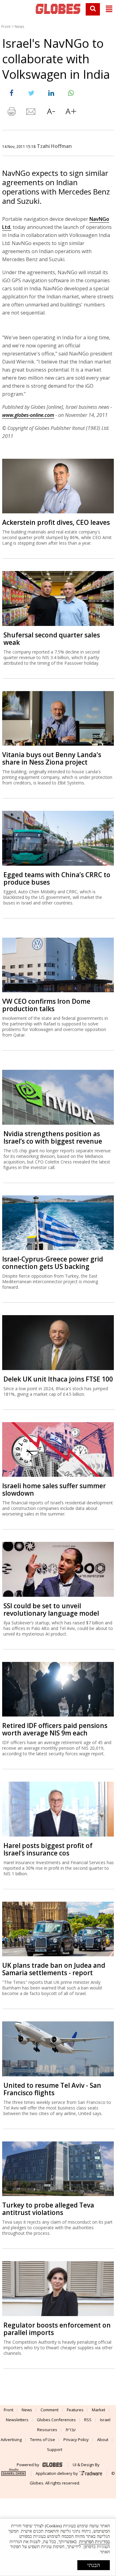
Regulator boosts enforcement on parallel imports (57, 2329)
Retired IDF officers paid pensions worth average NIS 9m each (55, 1729)
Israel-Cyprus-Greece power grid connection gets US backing (53, 1263)
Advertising (11, 2440)
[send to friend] (31, 113)
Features (75, 2410)
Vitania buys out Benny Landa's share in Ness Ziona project (52, 758)
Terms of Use (43, 2440)
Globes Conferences (56, 2420)
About (103, 2440)
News (19, 27)
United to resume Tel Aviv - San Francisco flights (52, 2089)
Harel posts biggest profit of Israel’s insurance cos (48, 1849)
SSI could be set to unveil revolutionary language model (51, 1609)
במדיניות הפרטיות (95, 2542)
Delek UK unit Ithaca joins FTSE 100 (58, 1379)
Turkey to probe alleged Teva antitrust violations (48, 2209)
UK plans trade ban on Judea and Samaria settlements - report (54, 1969)
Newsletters (17, 2420)
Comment (49, 2410)
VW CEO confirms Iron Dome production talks (46, 1005)
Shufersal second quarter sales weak (52, 639)
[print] (11, 113)
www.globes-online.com (28, 415)
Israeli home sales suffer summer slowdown (54, 1489)
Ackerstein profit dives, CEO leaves (56, 522)
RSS (88, 2420)
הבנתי (94, 2565)
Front (6, 27)
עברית (71, 2430)
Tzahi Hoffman (54, 146)
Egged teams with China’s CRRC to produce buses (57, 878)
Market (99, 2410)
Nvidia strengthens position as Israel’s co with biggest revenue (53, 1137)
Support (55, 2449)
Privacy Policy (76, 2440)
